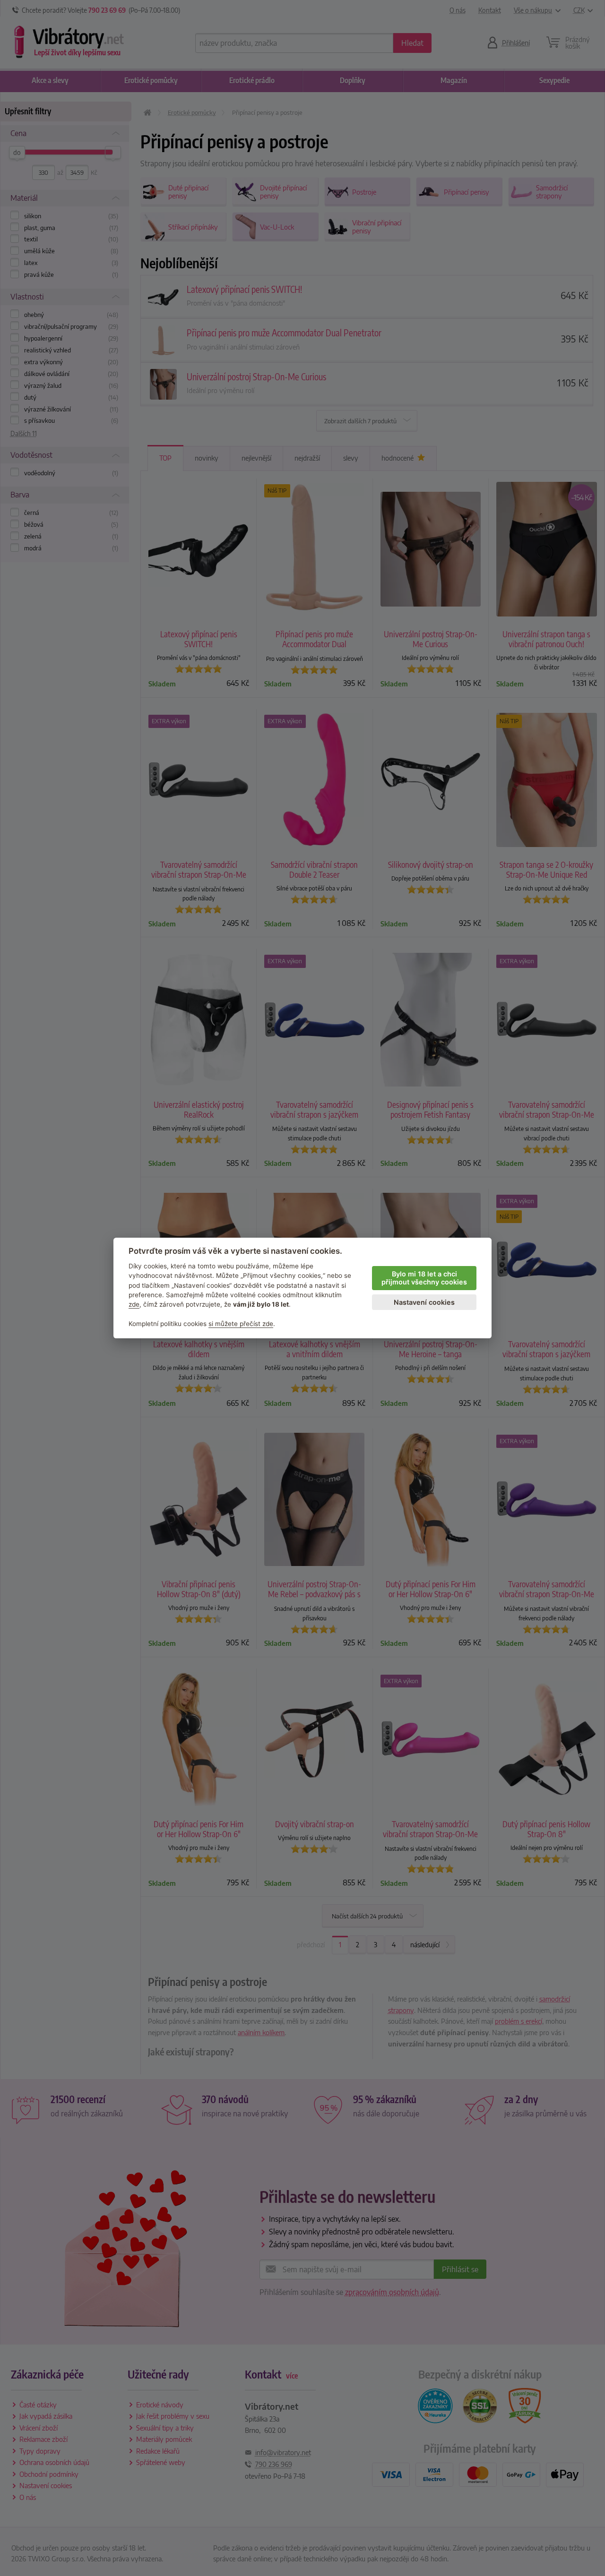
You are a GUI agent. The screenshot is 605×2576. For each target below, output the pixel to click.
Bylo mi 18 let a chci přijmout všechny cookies (424, 1278)
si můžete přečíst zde (241, 1324)
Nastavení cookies (424, 1302)
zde (134, 1304)
